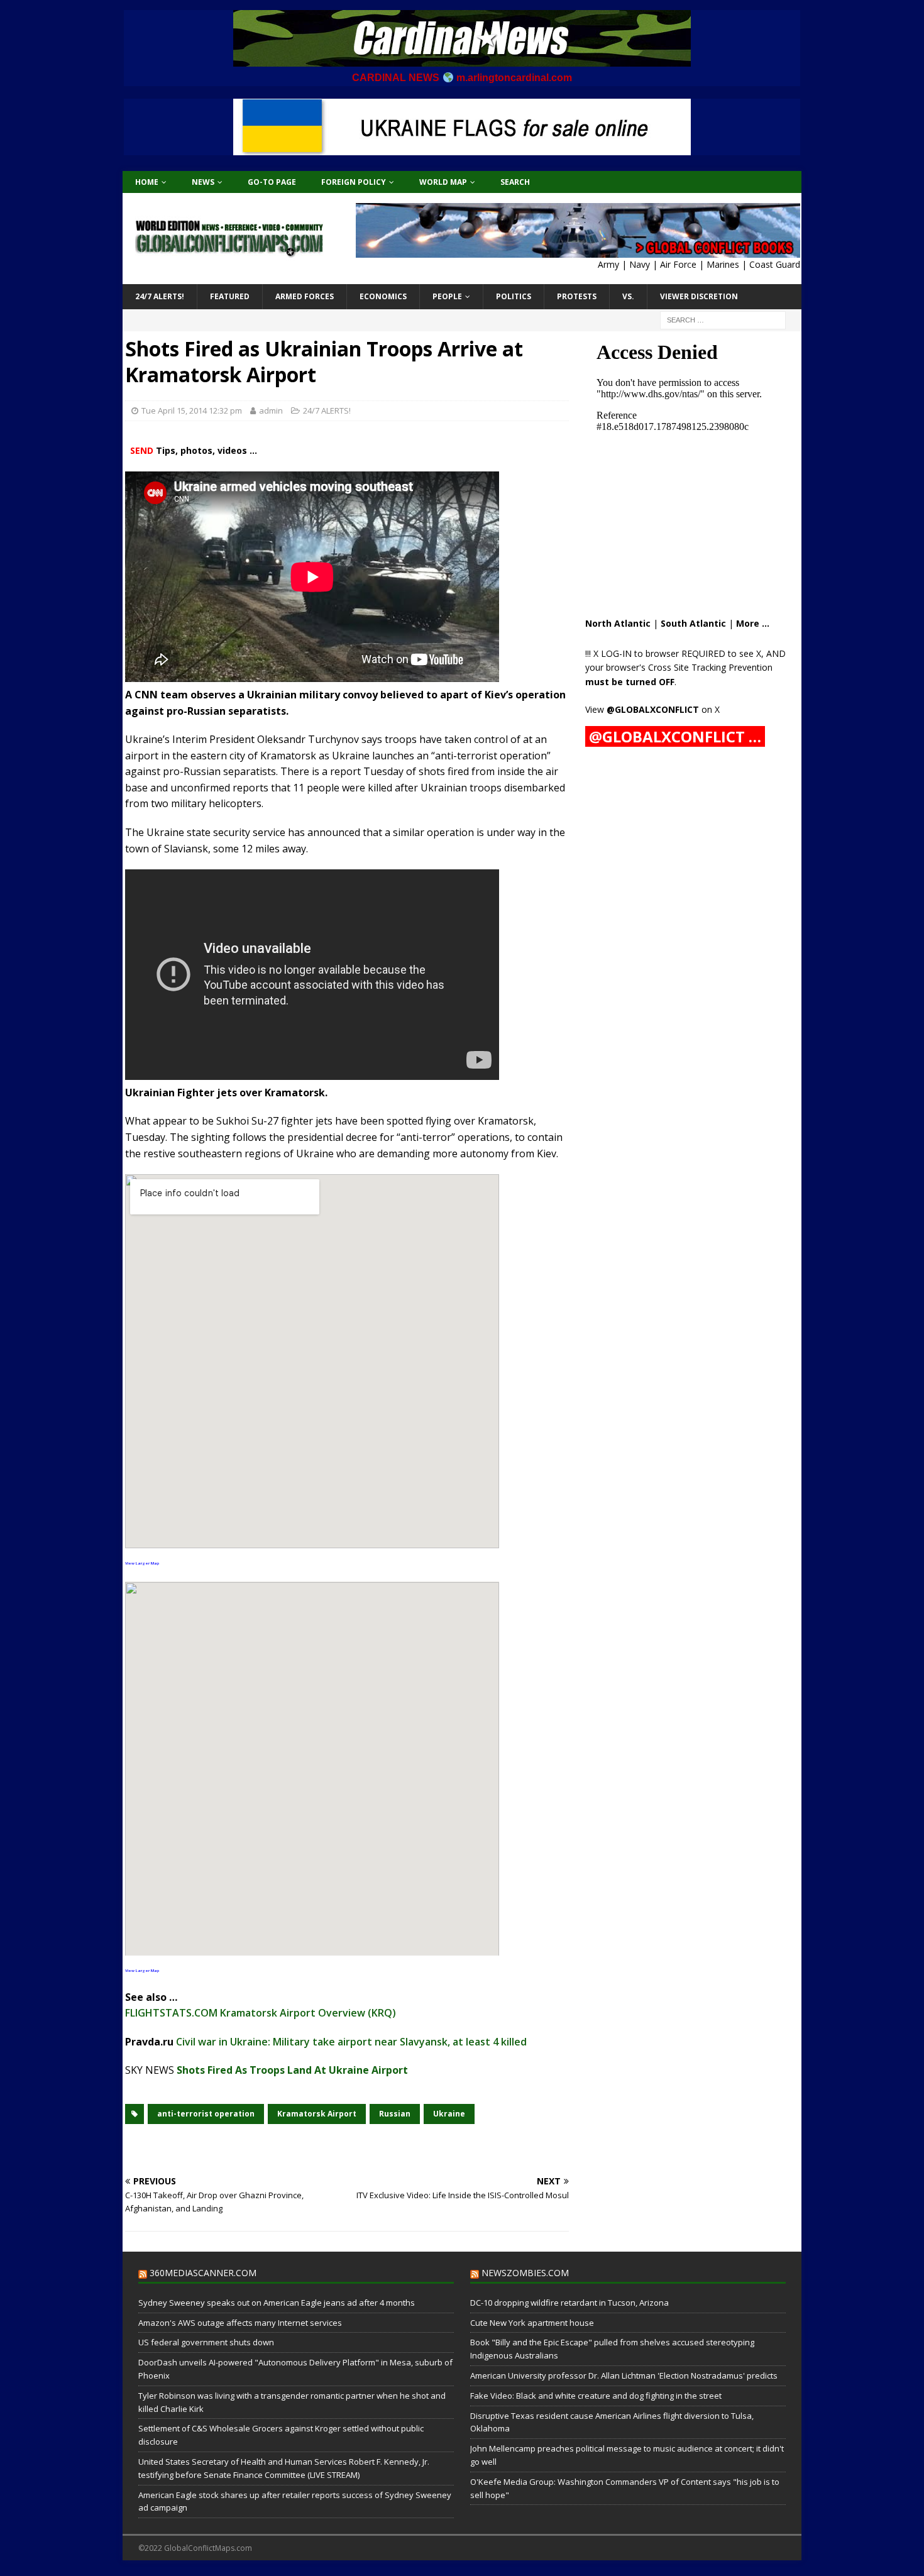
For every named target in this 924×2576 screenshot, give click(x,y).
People (447, 296)
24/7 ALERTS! (160, 296)
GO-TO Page (272, 182)
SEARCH (515, 182)
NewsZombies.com (525, 2273)
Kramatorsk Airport (317, 2114)
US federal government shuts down (206, 2342)
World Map (443, 182)
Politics (514, 296)
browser (662, 653)
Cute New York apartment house (532, 2323)
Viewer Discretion (699, 296)
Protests (577, 296)
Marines (723, 264)
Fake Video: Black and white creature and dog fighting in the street (596, 2396)
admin (271, 410)
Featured (230, 296)
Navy (640, 264)
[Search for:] (723, 319)
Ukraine (449, 2114)
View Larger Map (142, 1563)
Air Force (678, 264)
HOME (147, 182)
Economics (383, 296)
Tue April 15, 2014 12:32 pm (192, 410)
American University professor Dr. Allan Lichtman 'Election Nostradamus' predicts (624, 2375)
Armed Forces (305, 296)
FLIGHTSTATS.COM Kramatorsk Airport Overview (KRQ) (261, 2013)
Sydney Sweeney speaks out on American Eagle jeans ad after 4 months (277, 2303)
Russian (395, 2114)
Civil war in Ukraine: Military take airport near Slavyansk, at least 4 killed (351, 2042)
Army (608, 264)
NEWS (203, 182)
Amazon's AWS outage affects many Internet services (240, 2323)
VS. (628, 296)
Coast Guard (775, 264)
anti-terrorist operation (206, 2114)
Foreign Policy (354, 182)
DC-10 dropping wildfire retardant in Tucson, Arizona (569, 2303)
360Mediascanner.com (203, 2273)
